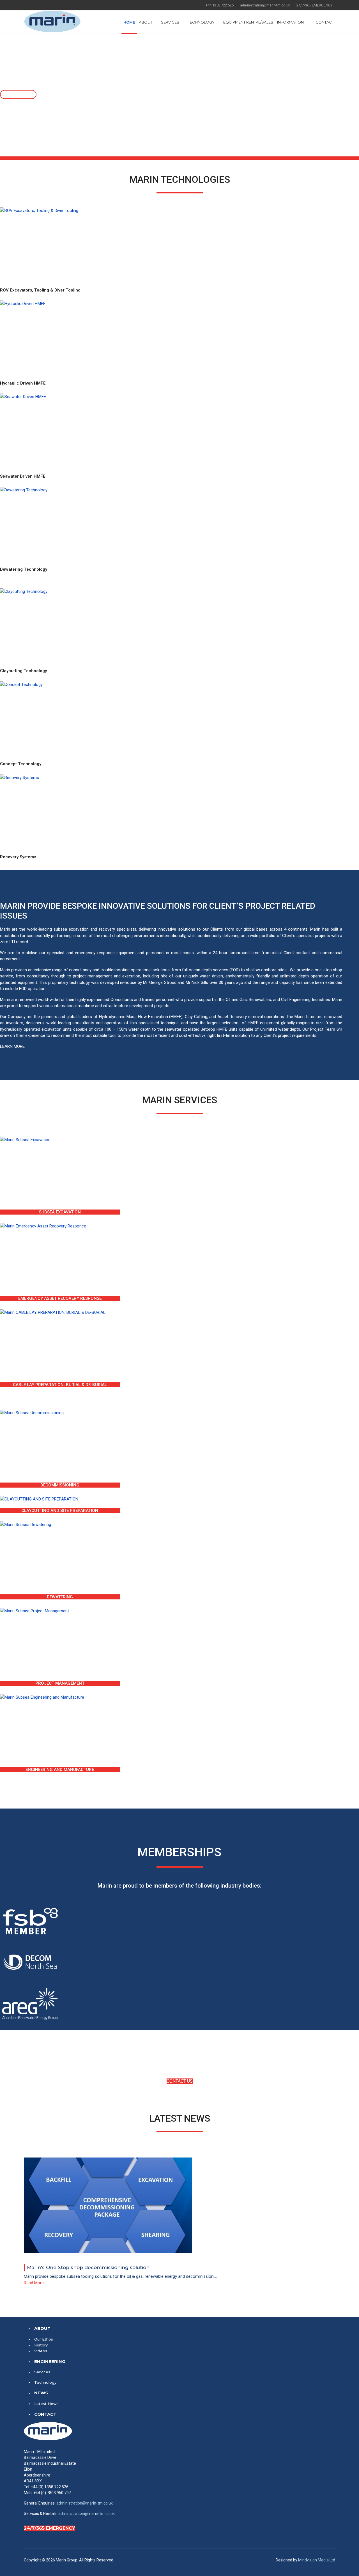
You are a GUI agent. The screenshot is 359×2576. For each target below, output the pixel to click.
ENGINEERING (50, 2361)
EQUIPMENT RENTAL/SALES (248, 22)
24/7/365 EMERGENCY (50, 2528)
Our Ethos (44, 2339)
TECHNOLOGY (201, 22)
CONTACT (325, 22)
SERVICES (170, 22)
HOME (129, 22)
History (41, 2345)
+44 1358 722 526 (220, 5)
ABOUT (146, 22)
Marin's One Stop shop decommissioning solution (88, 2267)
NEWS (41, 2393)
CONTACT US (180, 2081)
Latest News (46, 2404)
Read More (34, 2283)
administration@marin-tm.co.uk (265, 5)
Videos (41, 2351)
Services (42, 2372)
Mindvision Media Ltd (317, 2560)
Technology (45, 2382)
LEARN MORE (12, 1046)
